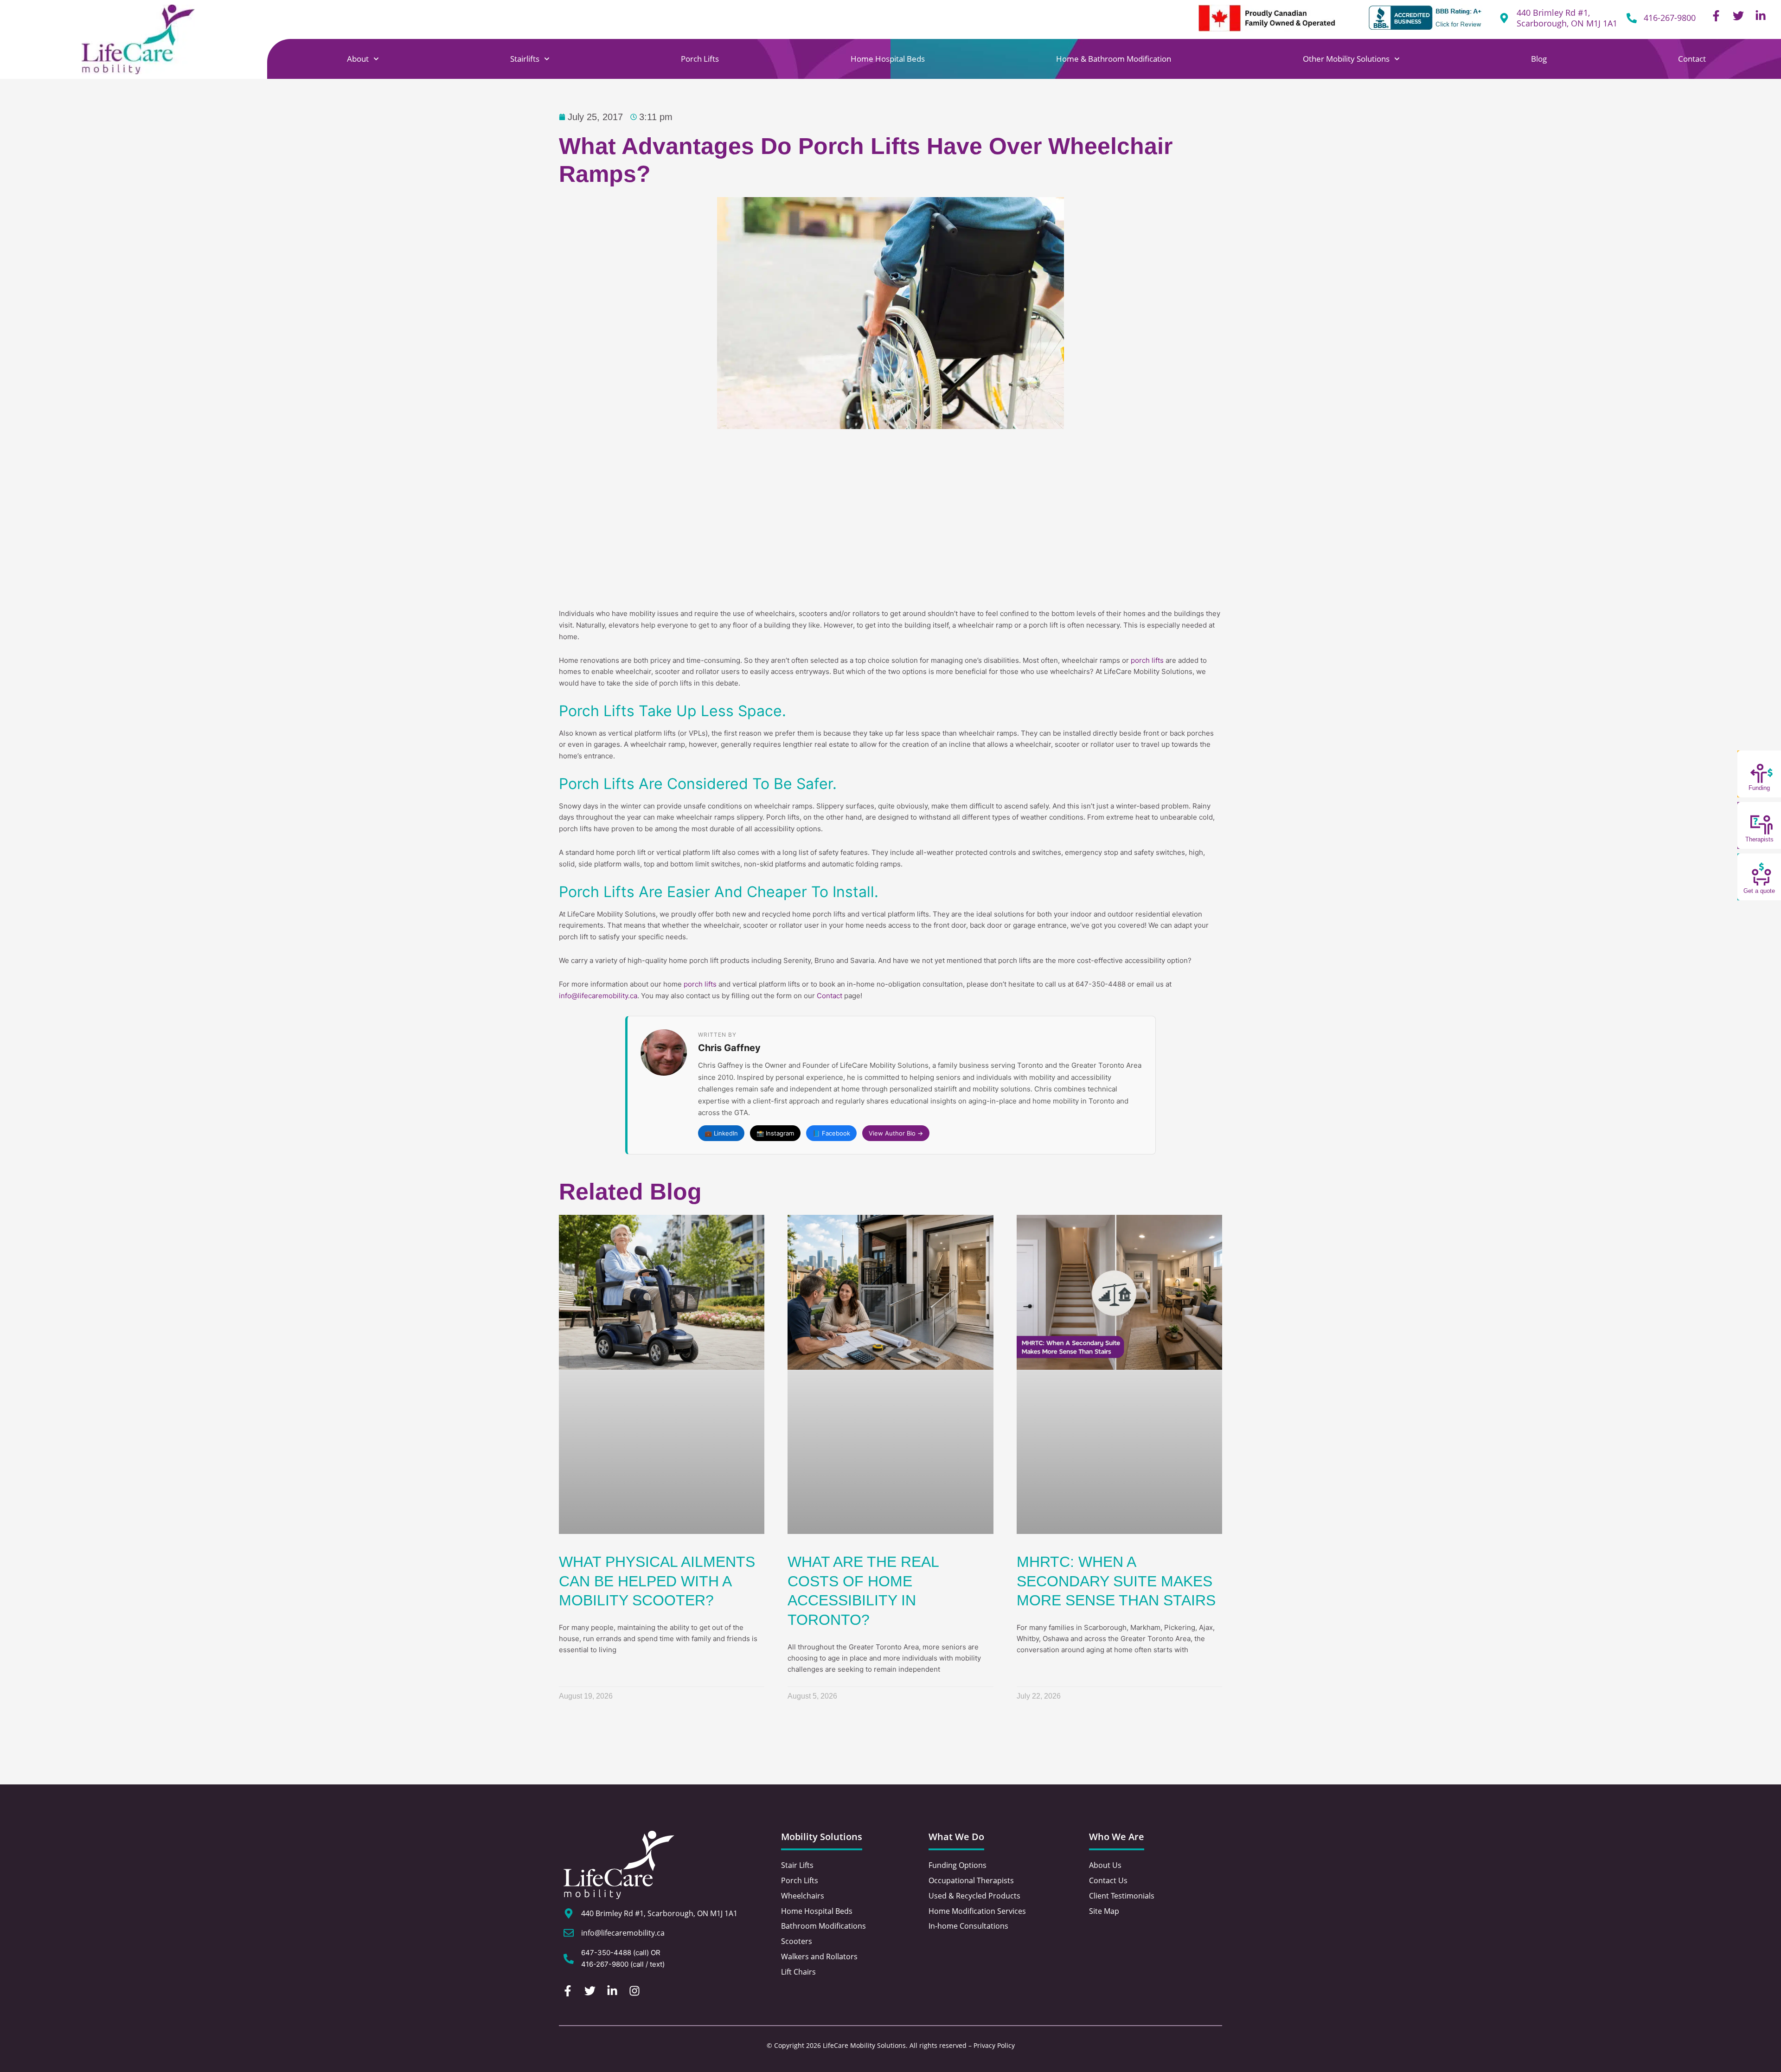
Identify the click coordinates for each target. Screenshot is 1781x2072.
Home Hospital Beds (888, 59)
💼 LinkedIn (721, 1133)
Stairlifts (525, 59)
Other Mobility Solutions (1346, 59)
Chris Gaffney (729, 1048)
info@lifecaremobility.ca (598, 996)
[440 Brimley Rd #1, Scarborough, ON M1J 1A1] (569, 1913)
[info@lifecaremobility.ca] (569, 1933)
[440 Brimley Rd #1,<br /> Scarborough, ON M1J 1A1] (1504, 18)
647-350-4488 (606, 1953)
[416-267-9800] (1632, 18)
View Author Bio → (896, 1133)
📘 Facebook (831, 1133)
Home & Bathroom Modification (1114, 59)
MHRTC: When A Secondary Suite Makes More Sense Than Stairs (1116, 1581)
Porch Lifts (700, 59)
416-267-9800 (1670, 18)
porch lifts (1147, 660)
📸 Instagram (775, 1133)
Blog (1539, 59)
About (358, 59)
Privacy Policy (994, 2045)
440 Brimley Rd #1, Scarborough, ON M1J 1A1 (1567, 18)
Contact (1692, 59)
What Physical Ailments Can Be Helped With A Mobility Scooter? (657, 1581)
